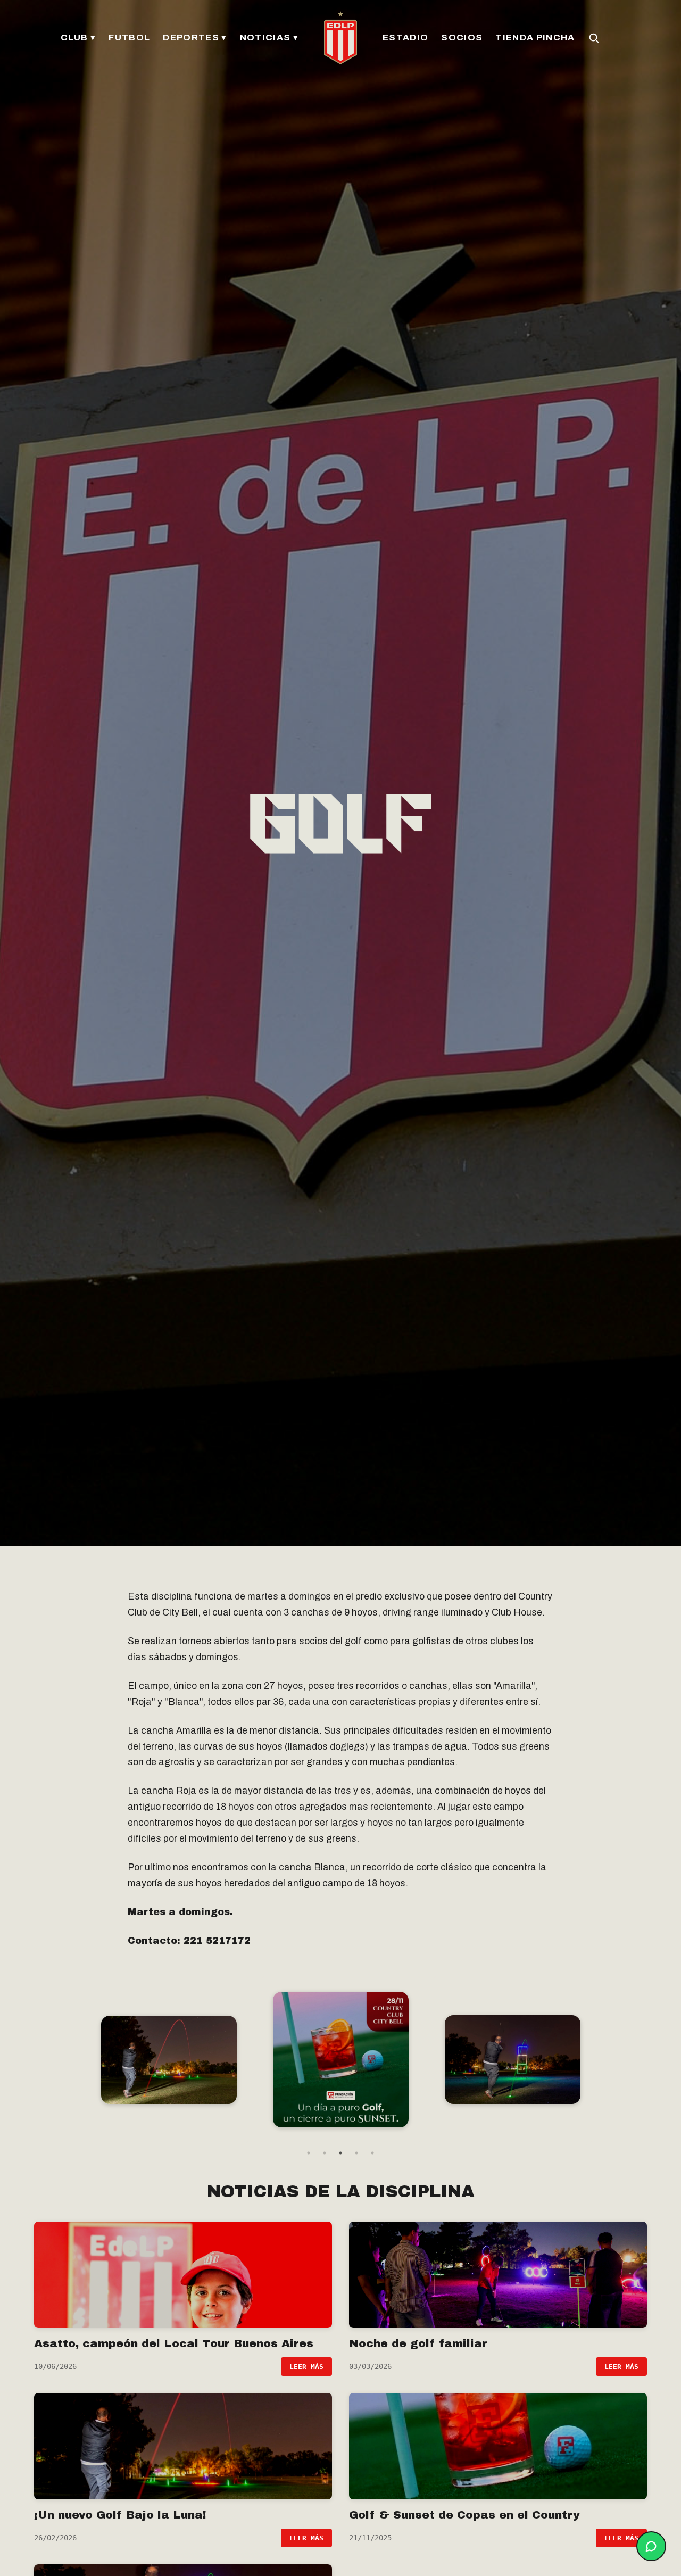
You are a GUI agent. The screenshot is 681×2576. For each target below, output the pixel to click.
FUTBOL (129, 38)
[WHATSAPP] (651, 2546)
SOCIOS (462, 38)
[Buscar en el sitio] (594, 38)
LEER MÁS (306, 2367)
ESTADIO (405, 38)
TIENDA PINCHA (535, 38)
